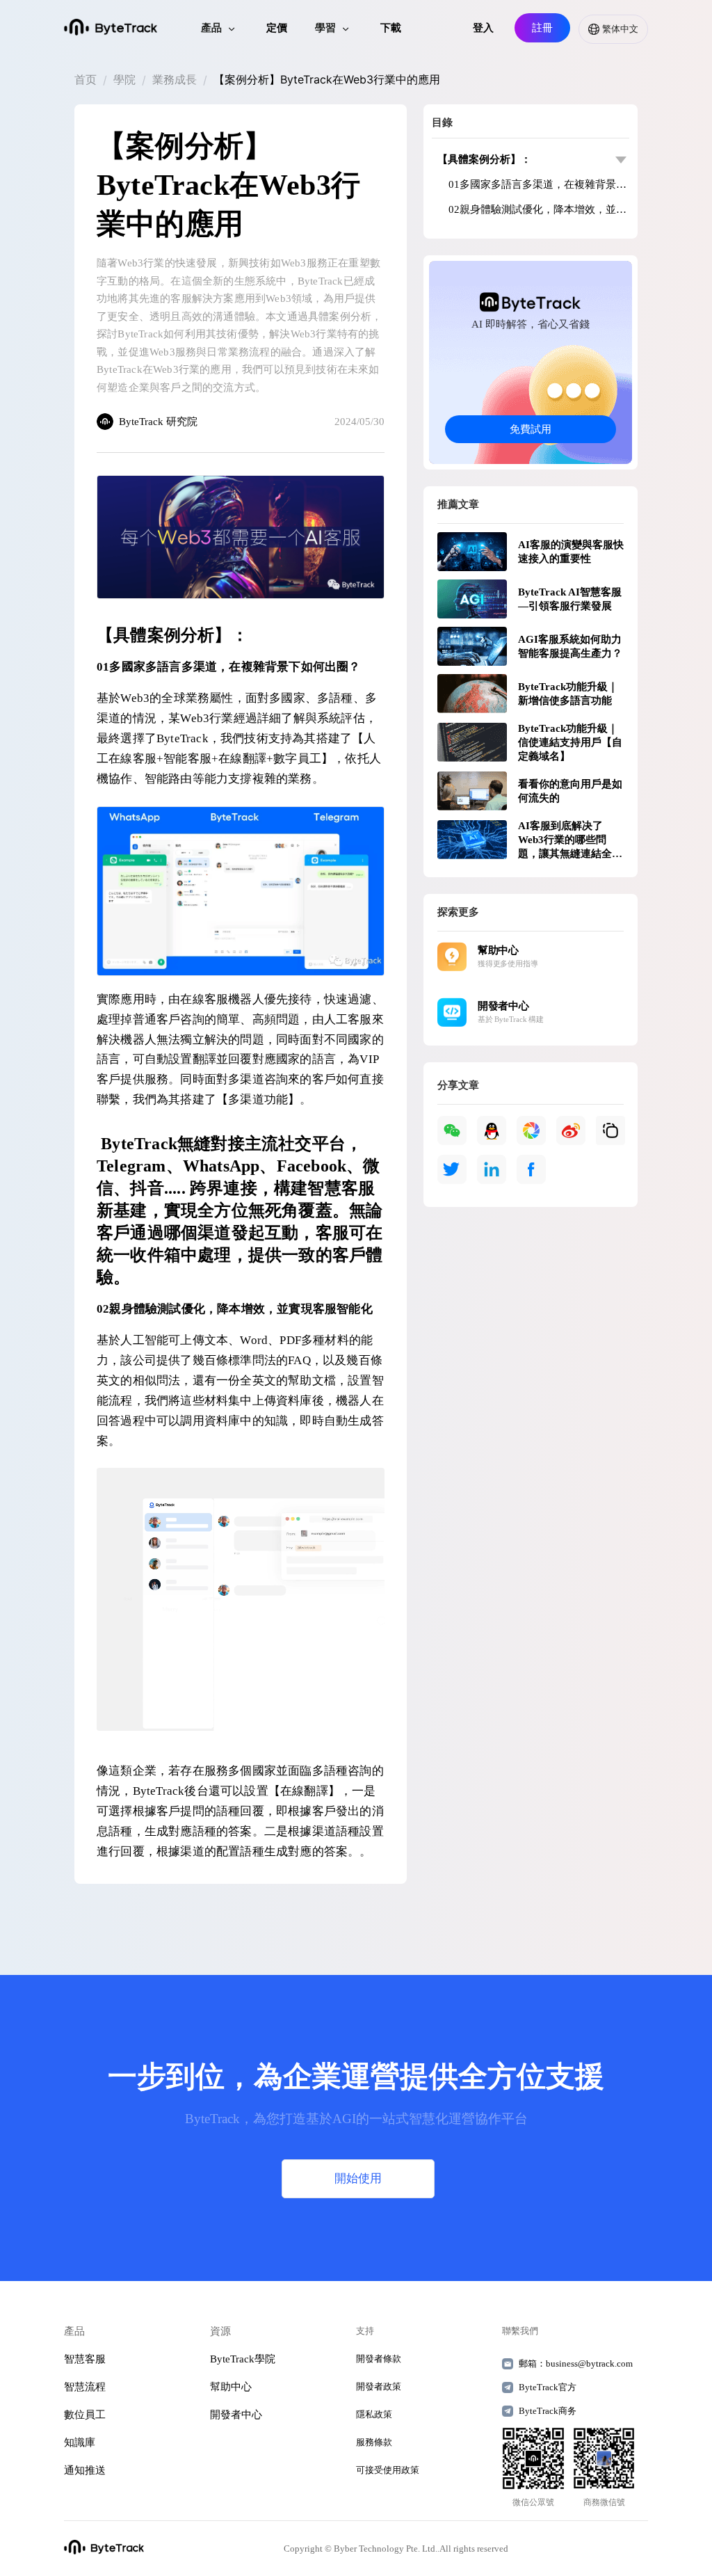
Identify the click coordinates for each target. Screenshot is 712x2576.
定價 (277, 28)
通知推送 (85, 2470)
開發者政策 (379, 2386)
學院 (124, 79)
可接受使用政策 (388, 2470)
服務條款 (374, 2442)
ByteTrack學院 (243, 2359)
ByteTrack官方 (548, 2387)
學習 (325, 28)
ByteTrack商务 (548, 2411)
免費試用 (531, 429)
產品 (211, 28)
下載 (391, 28)
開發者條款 (379, 2359)
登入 (483, 28)
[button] (609, 29)
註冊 (542, 28)
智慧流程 (85, 2387)
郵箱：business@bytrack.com (573, 2363)
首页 (86, 79)
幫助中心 (231, 2387)
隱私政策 (374, 2414)
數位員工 (85, 2415)
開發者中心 (236, 2415)
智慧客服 (85, 2359)
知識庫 (80, 2442)
